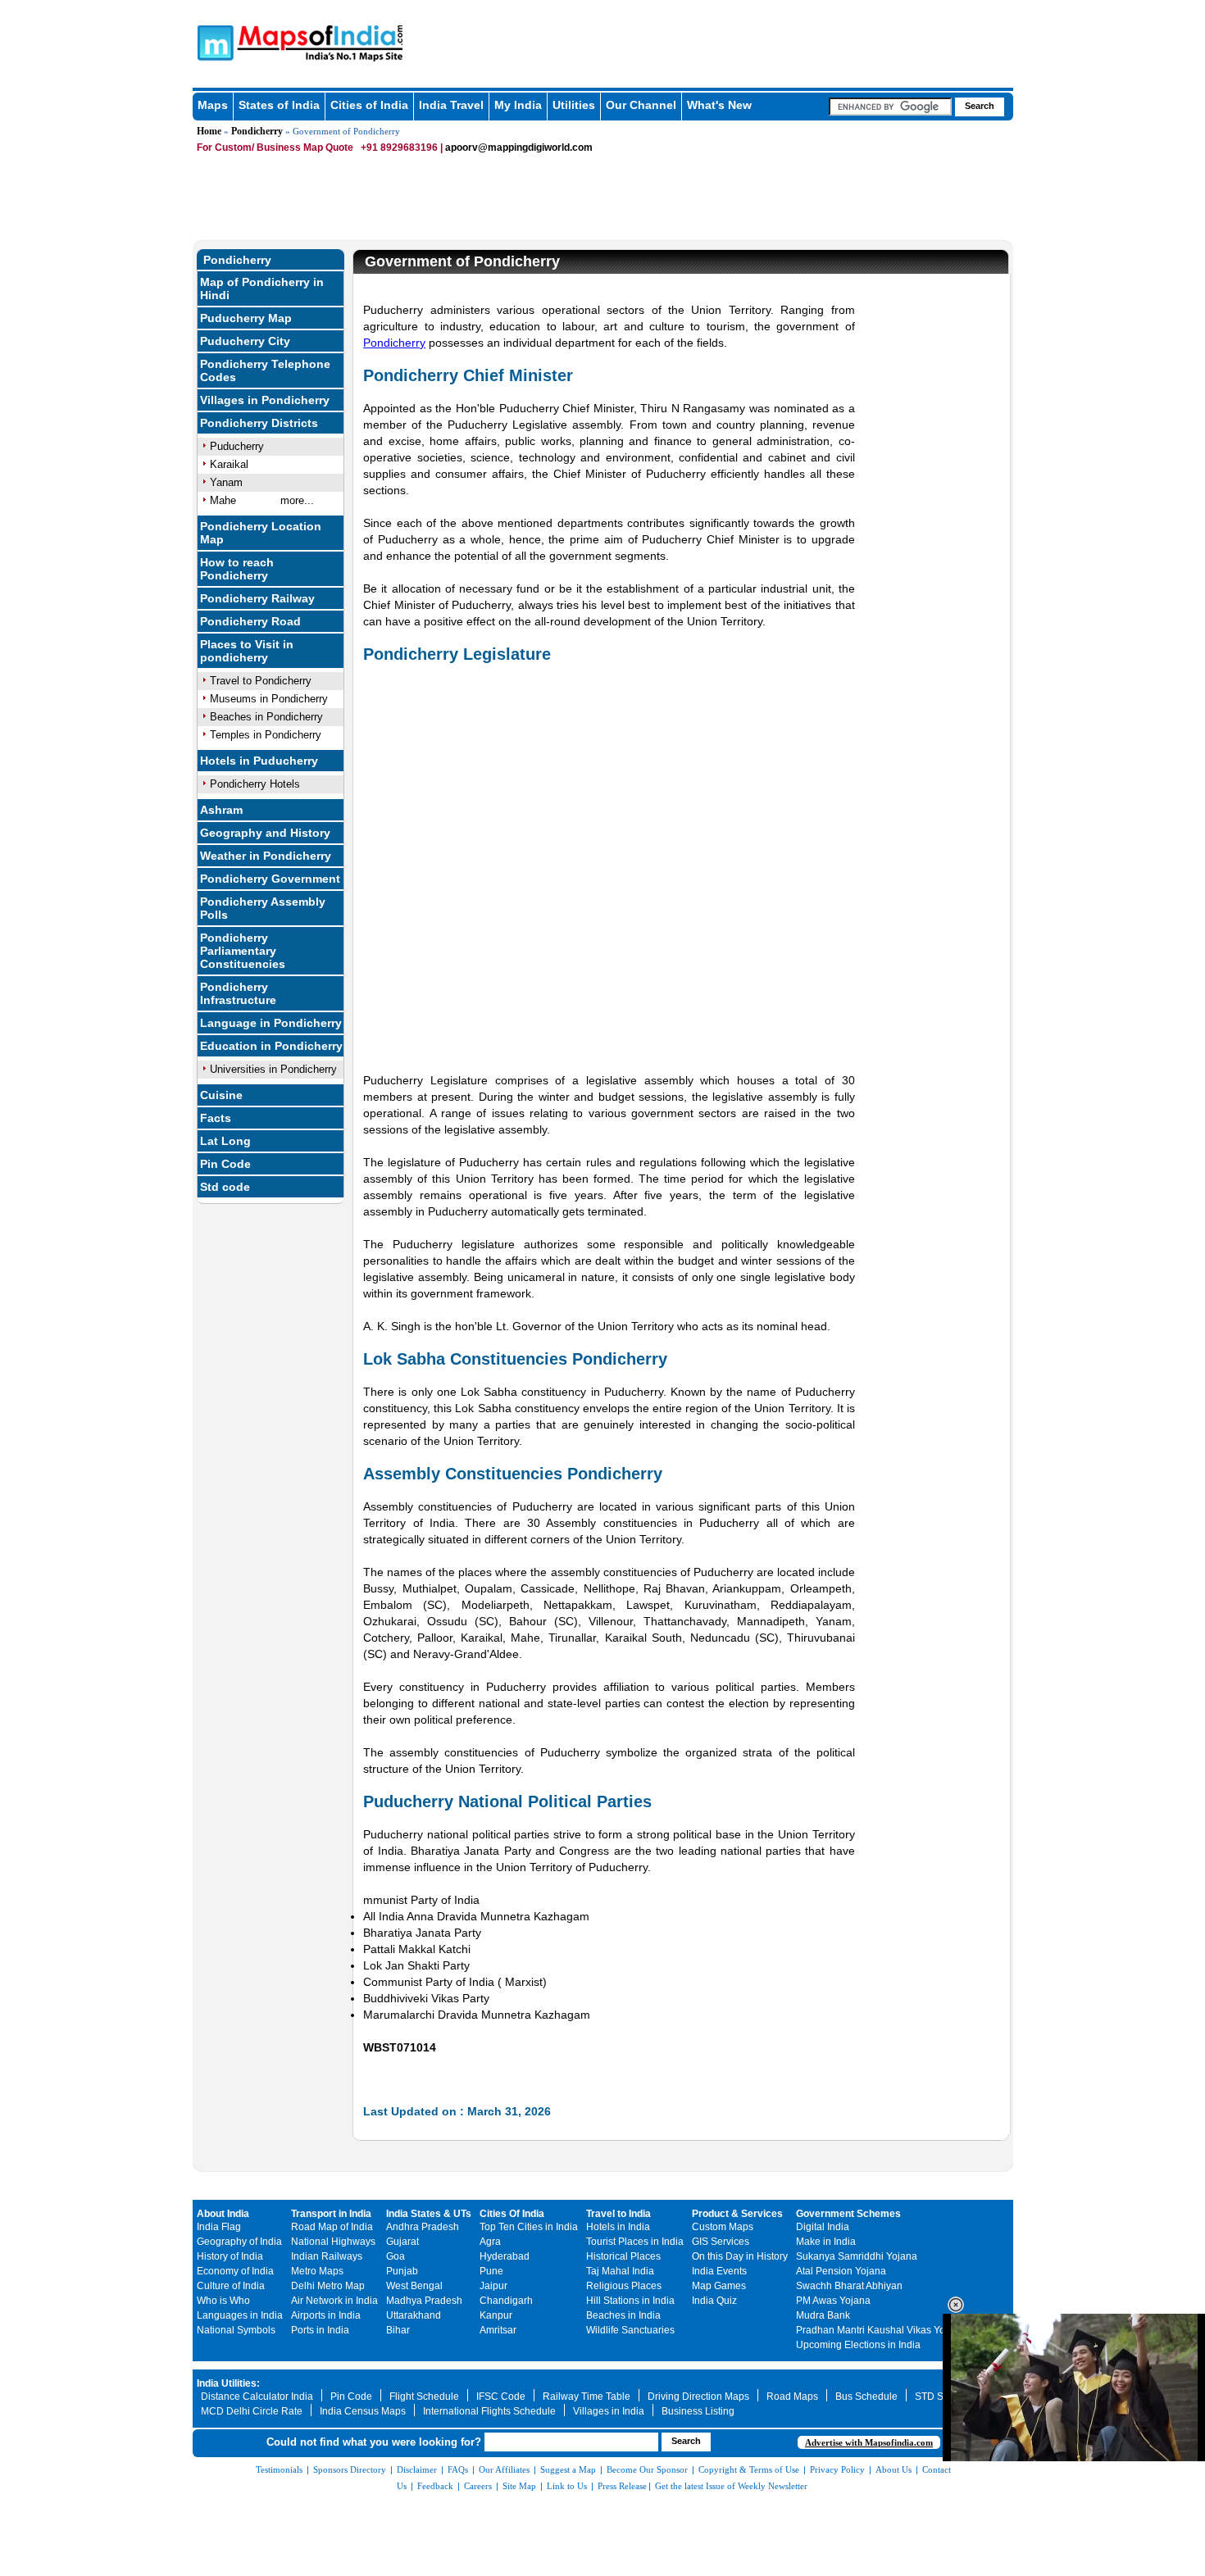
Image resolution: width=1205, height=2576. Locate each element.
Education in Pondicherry (271, 1046)
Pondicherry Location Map (261, 533)
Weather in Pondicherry (266, 856)
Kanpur (496, 2315)
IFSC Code (501, 2397)
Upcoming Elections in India (858, 2345)
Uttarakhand (414, 2315)
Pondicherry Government (270, 879)
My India (518, 105)
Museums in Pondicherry (269, 699)
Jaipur (493, 2286)
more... (297, 500)
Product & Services (737, 2214)
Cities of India (369, 105)
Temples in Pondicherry (266, 735)
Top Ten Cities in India (529, 2227)
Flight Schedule (424, 2397)
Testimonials (279, 2469)
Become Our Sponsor (647, 2469)
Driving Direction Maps (698, 2397)
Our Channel (641, 105)
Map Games (719, 2286)
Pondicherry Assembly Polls (263, 908)
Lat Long (225, 1141)
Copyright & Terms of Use (749, 2469)
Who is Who (223, 2301)
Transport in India (331, 2214)
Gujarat (402, 2242)
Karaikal (229, 464)
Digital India (823, 2227)
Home (209, 131)
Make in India (826, 2242)
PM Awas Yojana (833, 2301)
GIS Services (721, 2242)
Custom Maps (723, 2227)
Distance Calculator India (257, 2397)
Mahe (223, 500)
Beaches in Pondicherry (266, 717)
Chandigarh (506, 2301)
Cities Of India (512, 2214)
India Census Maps (363, 2411)
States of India (279, 105)
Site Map (519, 2486)
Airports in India (326, 2315)
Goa (396, 2256)
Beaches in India (623, 2315)
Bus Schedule (866, 2397)
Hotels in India (618, 2227)
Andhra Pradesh (423, 2227)
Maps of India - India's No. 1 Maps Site (213, 42)
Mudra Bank (823, 2315)
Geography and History (265, 833)
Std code (225, 1187)
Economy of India (235, 2271)
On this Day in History (740, 2256)
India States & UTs (429, 2214)
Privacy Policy (837, 2469)
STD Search (942, 2397)
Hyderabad (505, 2256)
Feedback (435, 2486)
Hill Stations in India (630, 2301)
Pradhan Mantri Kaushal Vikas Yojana (880, 2330)
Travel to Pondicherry (261, 681)
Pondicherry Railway (257, 598)
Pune (491, 2271)
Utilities (574, 105)
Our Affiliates (504, 2469)
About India (223, 2214)
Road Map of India (332, 2227)
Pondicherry (257, 131)
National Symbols (236, 2330)
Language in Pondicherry (271, 1023)
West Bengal (414, 2286)
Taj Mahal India (620, 2271)
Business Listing (698, 2411)
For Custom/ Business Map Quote (275, 148)
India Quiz (714, 2301)
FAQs (458, 2469)
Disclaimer (417, 2469)
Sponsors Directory (350, 2469)
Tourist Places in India (635, 2242)
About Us (894, 2469)
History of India (230, 2256)
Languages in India (240, 2315)
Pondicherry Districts (259, 423)
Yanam (226, 482)
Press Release (622, 2486)
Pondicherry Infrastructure (238, 993)
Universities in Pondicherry (273, 1069)
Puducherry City (245, 341)
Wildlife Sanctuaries (630, 2330)
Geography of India (239, 2242)
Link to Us (567, 2486)
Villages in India (609, 2411)
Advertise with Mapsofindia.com (869, 2442)
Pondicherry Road (250, 621)
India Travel (451, 105)
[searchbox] (890, 107)
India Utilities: (228, 2383)
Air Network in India (334, 2301)
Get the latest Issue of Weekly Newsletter (731, 2486)
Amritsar (498, 2330)
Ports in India (320, 2330)
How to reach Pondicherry (237, 569)
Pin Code (225, 1164)
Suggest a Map (568, 2469)
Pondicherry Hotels (255, 784)
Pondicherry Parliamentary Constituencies (243, 951)
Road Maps (792, 2397)
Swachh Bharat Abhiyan (849, 2286)
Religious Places (624, 2286)
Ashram (221, 810)
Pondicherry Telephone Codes (265, 370)
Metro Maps (317, 2271)
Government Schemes (848, 2214)
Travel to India (618, 2214)
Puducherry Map (246, 318)
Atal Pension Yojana (841, 2271)
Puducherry (237, 446)
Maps (213, 105)
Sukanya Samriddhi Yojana (857, 2256)
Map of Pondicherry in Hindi (262, 288)
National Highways (333, 2242)
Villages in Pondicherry (265, 400)
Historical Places (623, 2256)
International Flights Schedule (489, 2411)
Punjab (402, 2271)
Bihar (398, 2330)
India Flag (219, 2227)
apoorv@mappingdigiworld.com (519, 148)
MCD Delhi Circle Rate (252, 2411)
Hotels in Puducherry (259, 761)
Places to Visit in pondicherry (247, 651)
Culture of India (231, 2286)
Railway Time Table (587, 2397)
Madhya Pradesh (424, 2301)
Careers (478, 2486)
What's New (719, 105)
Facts (216, 1118)
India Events (719, 2271)
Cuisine (221, 1095)
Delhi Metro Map (328, 2286)
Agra (490, 2242)
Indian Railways (327, 2256)
